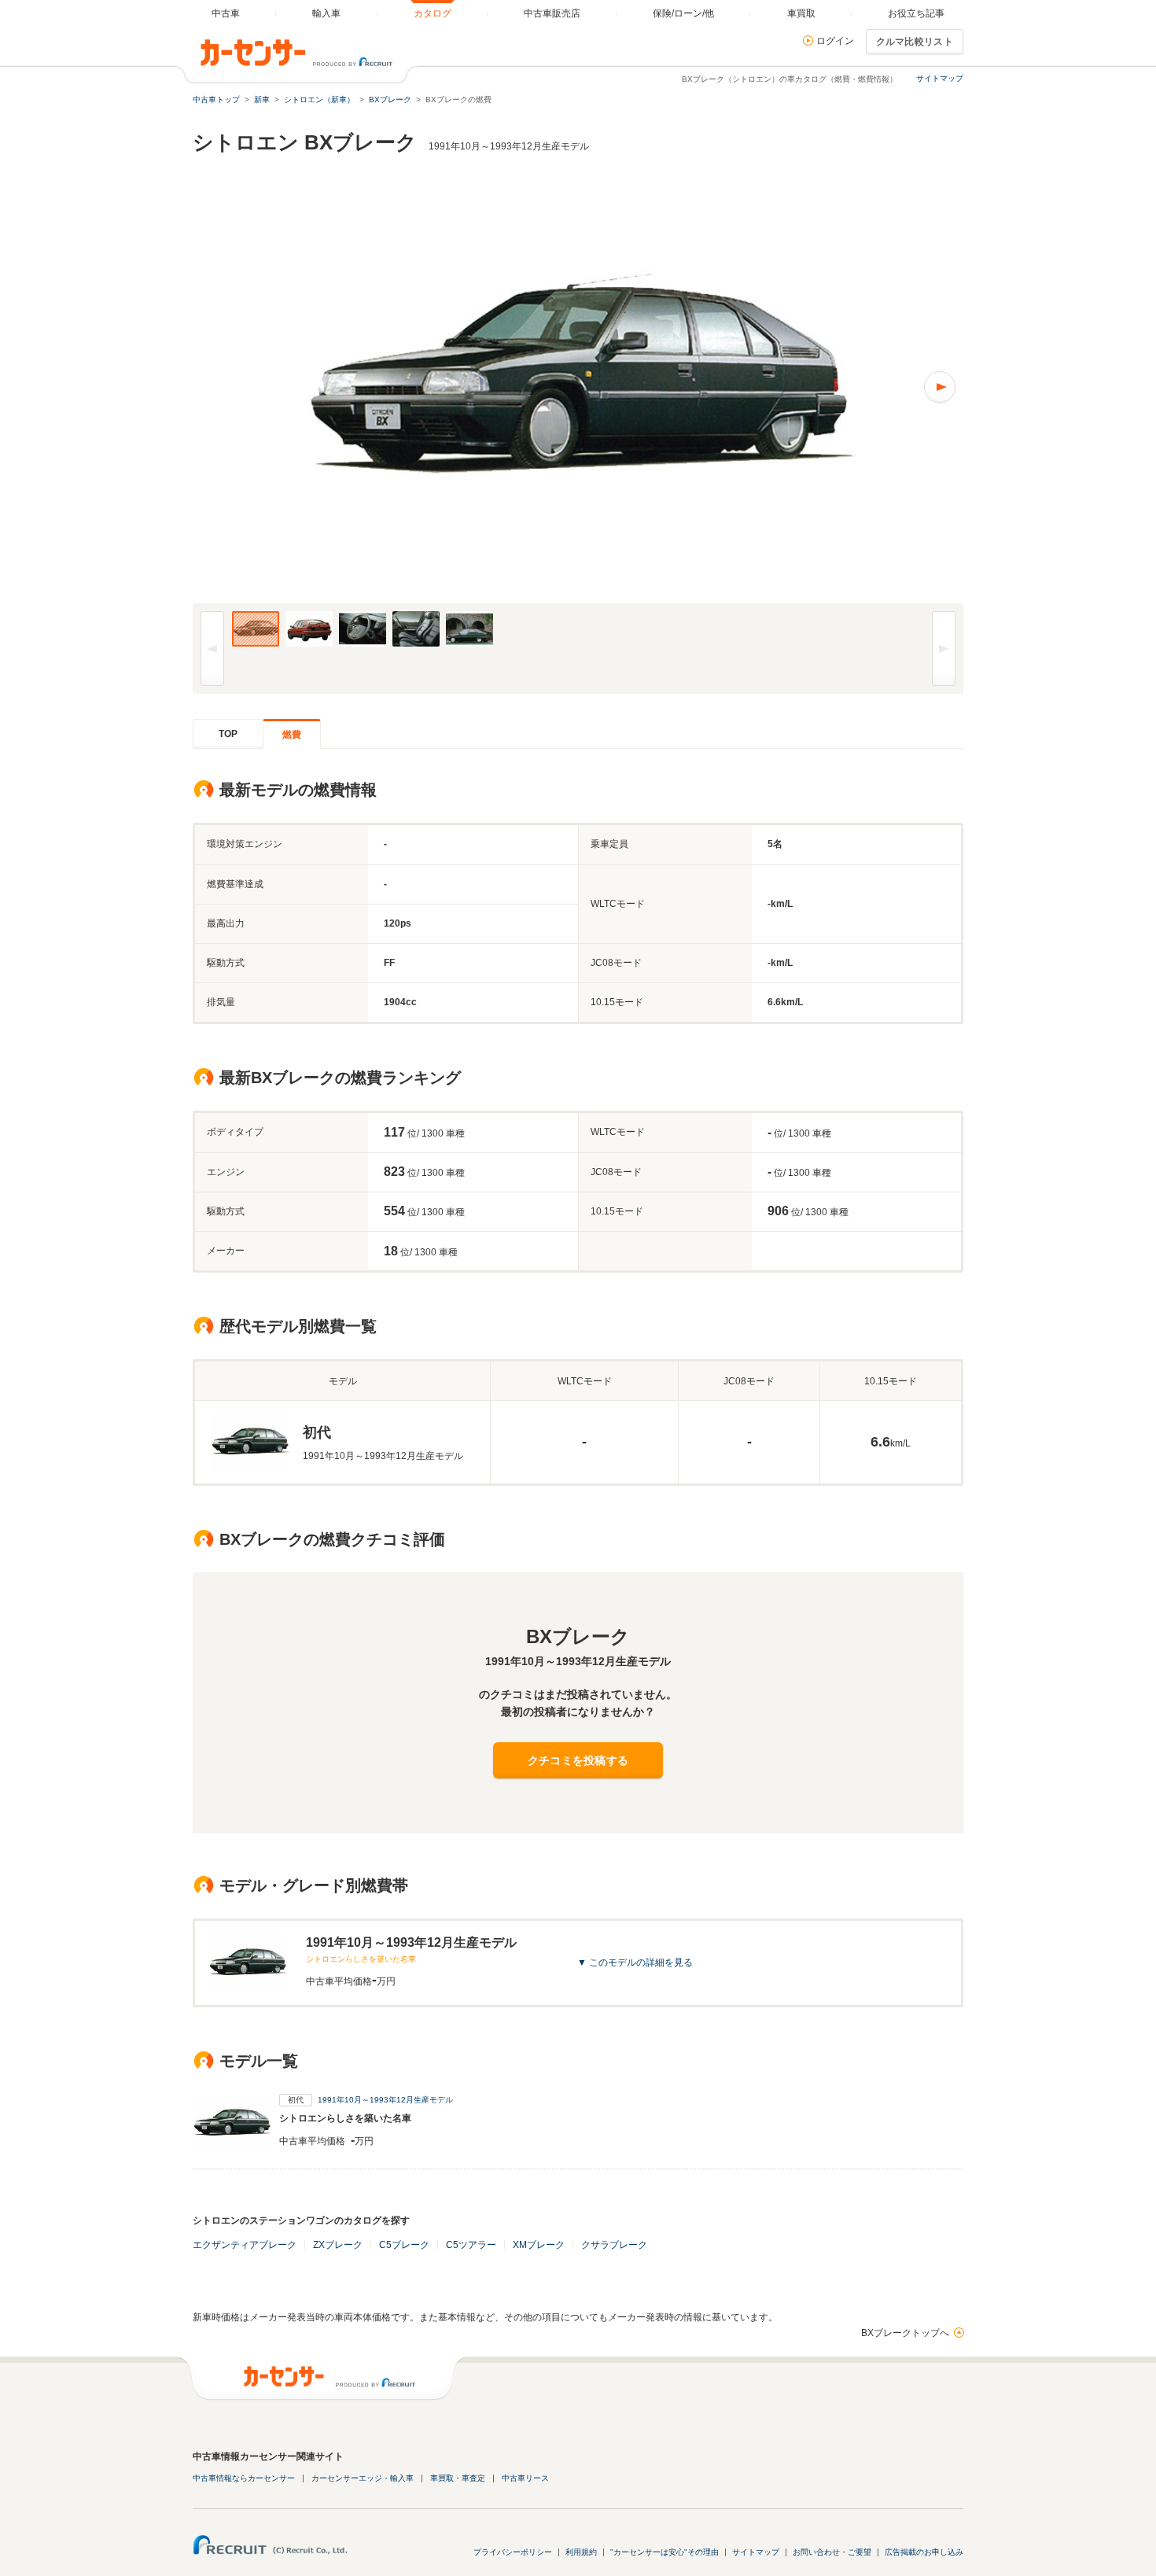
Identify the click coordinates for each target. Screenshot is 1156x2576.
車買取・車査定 (458, 2478)
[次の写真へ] (771, 387)
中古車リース (525, 2478)
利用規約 (581, 2552)
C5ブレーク (404, 2245)
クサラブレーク (614, 2245)
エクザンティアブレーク (245, 2245)
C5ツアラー (471, 2245)
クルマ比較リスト (915, 42)
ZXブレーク (338, 2245)
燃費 (292, 735)
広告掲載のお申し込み (924, 2552)
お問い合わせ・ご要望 (832, 2552)
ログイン (835, 41)
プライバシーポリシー (513, 2552)
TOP (228, 734)
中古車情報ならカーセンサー (244, 2478)
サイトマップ (940, 78)
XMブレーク (539, 2245)
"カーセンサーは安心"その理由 (665, 2552)
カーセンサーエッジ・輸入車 (363, 2478)
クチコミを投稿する (578, 1760)
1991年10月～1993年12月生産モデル (385, 2100)
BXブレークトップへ (905, 2333)
